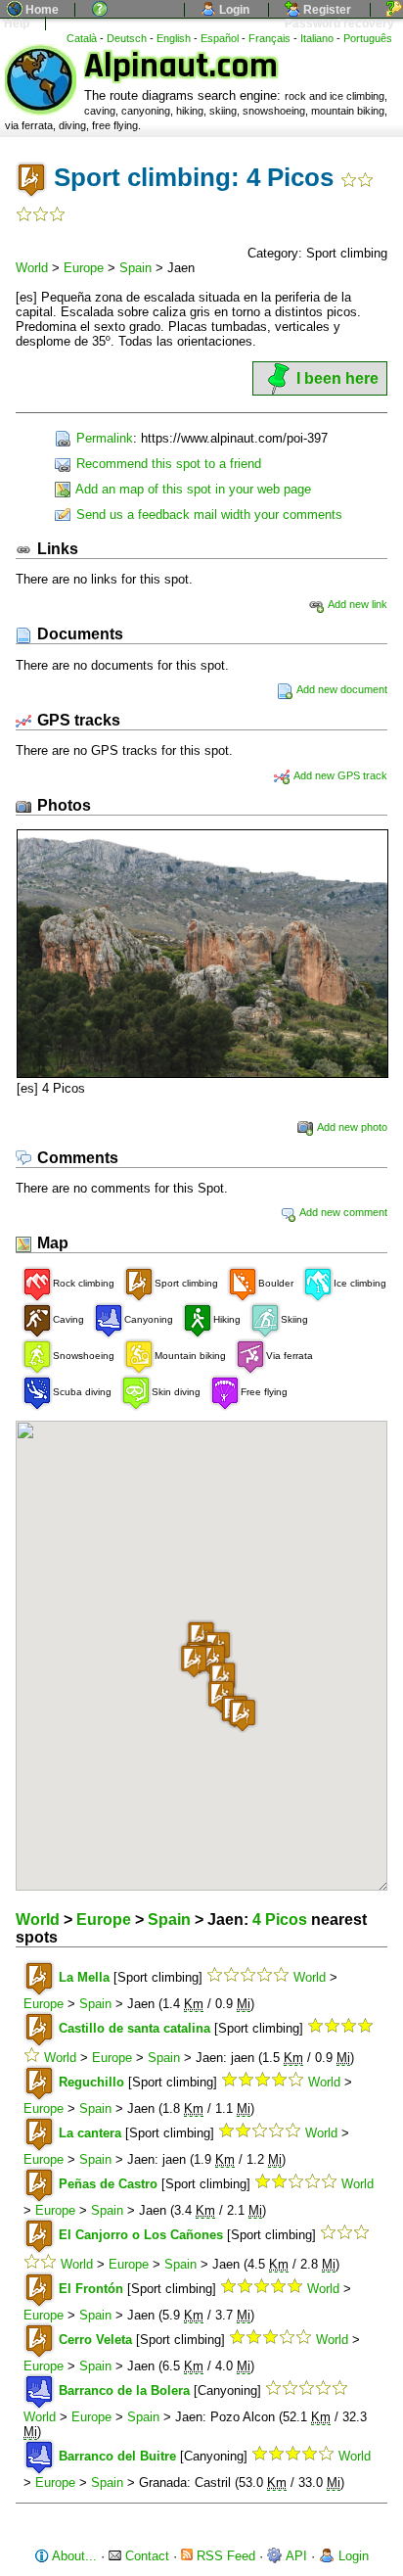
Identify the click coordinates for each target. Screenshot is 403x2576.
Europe (84, 268)
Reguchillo (91, 2082)
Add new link (357, 604)
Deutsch (127, 38)
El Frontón (91, 2289)
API (295, 2556)
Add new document (341, 689)
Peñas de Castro (108, 2184)
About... (73, 2556)
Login (233, 10)
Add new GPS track (339, 775)
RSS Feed (224, 2556)
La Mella (84, 1977)
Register (326, 10)
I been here (337, 378)
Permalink (103, 438)
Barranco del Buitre (117, 2456)
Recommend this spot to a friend (167, 464)
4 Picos (280, 1920)
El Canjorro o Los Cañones (141, 2235)
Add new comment (342, 1212)
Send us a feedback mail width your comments (207, 515)
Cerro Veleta (95, 2340)
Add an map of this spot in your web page (192, 489)
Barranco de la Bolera (124, 2390)
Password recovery (338, 23)
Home (41, 10)
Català (82, 38)
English (174, 38)
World (32, 268)
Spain (135, 268)
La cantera (90, 2133)
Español (220, 38)
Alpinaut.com (181, 66)
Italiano (317, 38)
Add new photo (351, 1127)
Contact (145, 2556)
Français (269, 38)
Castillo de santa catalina (134, 2028)
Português (368, 38)
